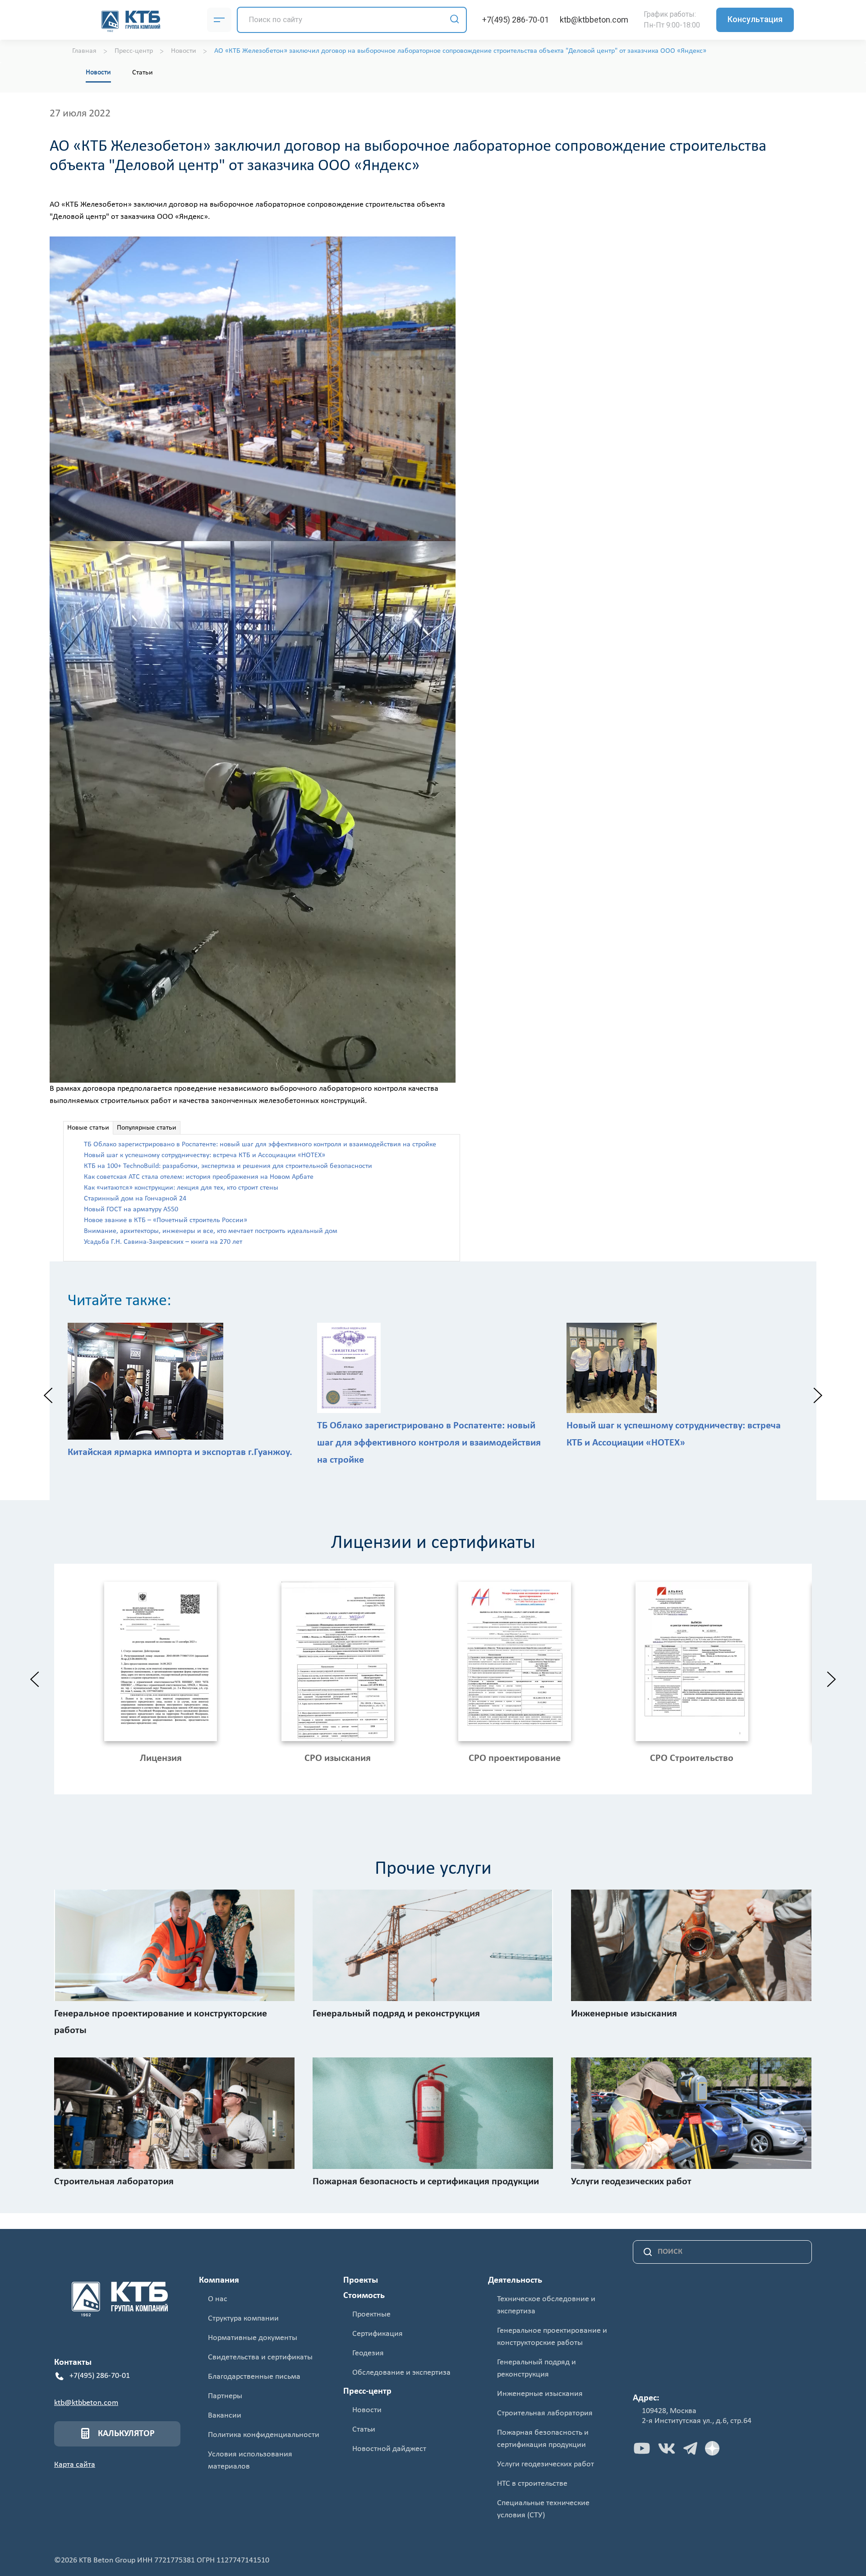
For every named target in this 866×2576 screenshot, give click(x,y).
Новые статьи (88, 1128)
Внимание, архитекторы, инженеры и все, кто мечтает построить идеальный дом (211, 1231)
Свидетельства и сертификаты (260, 2357)
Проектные (371, 2314)
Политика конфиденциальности (264, 2435)
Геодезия (368, 2353)
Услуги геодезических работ (546, 2464)
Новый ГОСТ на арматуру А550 (131, 1209)
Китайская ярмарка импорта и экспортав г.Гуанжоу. (180, 1452)
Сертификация (378, 2334)
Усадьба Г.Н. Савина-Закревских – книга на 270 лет (163, 1242)
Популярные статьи (147, 1128)
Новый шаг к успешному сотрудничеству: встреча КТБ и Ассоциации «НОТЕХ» (205, 1155)
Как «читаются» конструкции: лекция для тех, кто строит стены (181, 1188)
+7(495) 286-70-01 (516, 20)
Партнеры (225, 2396)
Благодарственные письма (254, 2377)
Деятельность (515, 2280)
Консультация (755, 19)
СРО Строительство (692, 1758)
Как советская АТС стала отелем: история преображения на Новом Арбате (199, 1177)
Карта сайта (75, 2465)
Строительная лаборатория (545, 2413)
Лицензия (161, 1758)
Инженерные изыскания (540, 2394)
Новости (98, 72)
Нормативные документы (253, 2338)
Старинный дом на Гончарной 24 (135, 1199)
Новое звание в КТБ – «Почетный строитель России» (166, 1220)
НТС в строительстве (532, 2484)
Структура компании (243, 2319)
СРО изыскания (338, 1758)
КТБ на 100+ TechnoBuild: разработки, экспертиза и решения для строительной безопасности (228, 1166)
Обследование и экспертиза (401, 2373)
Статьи (143, 73)
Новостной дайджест (389, 2449)
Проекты (361, 2280)
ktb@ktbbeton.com (594, 20)
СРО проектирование (515, 1758)
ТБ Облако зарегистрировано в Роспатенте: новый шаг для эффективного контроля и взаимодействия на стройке (260, 1144)
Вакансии (225, 2416)
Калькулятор (126, 2434)
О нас (218, 2299)
